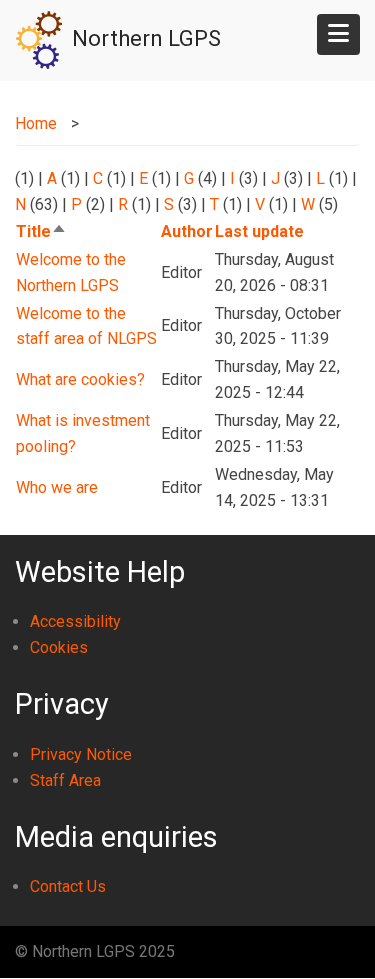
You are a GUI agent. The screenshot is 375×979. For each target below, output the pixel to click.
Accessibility (75, 621)
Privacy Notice (81, 754)
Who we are (57, 487)
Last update (259, 231)
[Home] (39, 38)
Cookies (59, 647)
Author (187, 231)
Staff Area (65, 780)
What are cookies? (80, 379)
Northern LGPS (146, 38)
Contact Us (68, 886)
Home (36, 123)
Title (41, 231)
